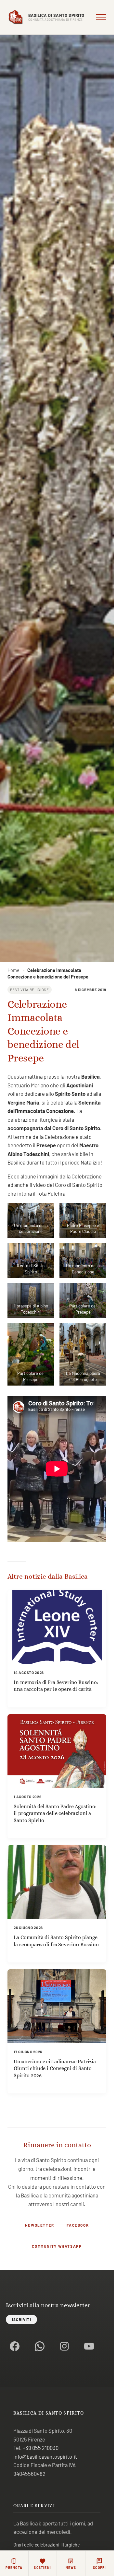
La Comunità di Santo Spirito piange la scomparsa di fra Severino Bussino (56, 1941)
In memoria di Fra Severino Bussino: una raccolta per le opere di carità (56, 1686)
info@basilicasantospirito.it (45, 2456)
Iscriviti (22, 2319)
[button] (31, 1220)
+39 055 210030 (41, 2448)
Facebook (78, 2225)
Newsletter (40, 2225)
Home (13, 970)
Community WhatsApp (57, 2246)
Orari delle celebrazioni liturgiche (47, 2545)
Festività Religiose (30, 990)
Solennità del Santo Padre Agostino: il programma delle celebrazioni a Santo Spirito (55, 1813)
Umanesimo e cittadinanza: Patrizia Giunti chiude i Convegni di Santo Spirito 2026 (55, 2068)
